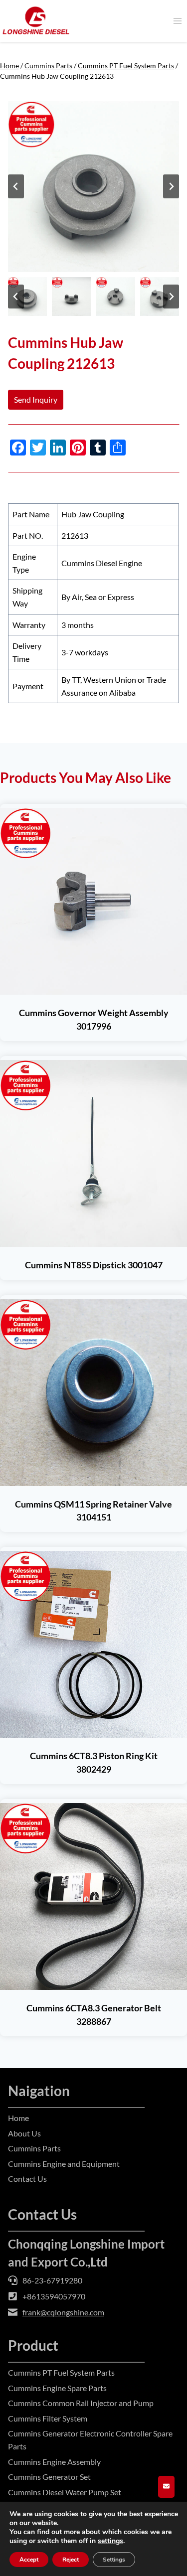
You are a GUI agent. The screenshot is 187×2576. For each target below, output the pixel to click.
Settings (114, 2560)
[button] (27, 297)
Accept (29, 2560)
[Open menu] (177, 21)
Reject (71, 2560)
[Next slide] (171, 186)
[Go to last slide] (16, 186)
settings (110, 2541)
